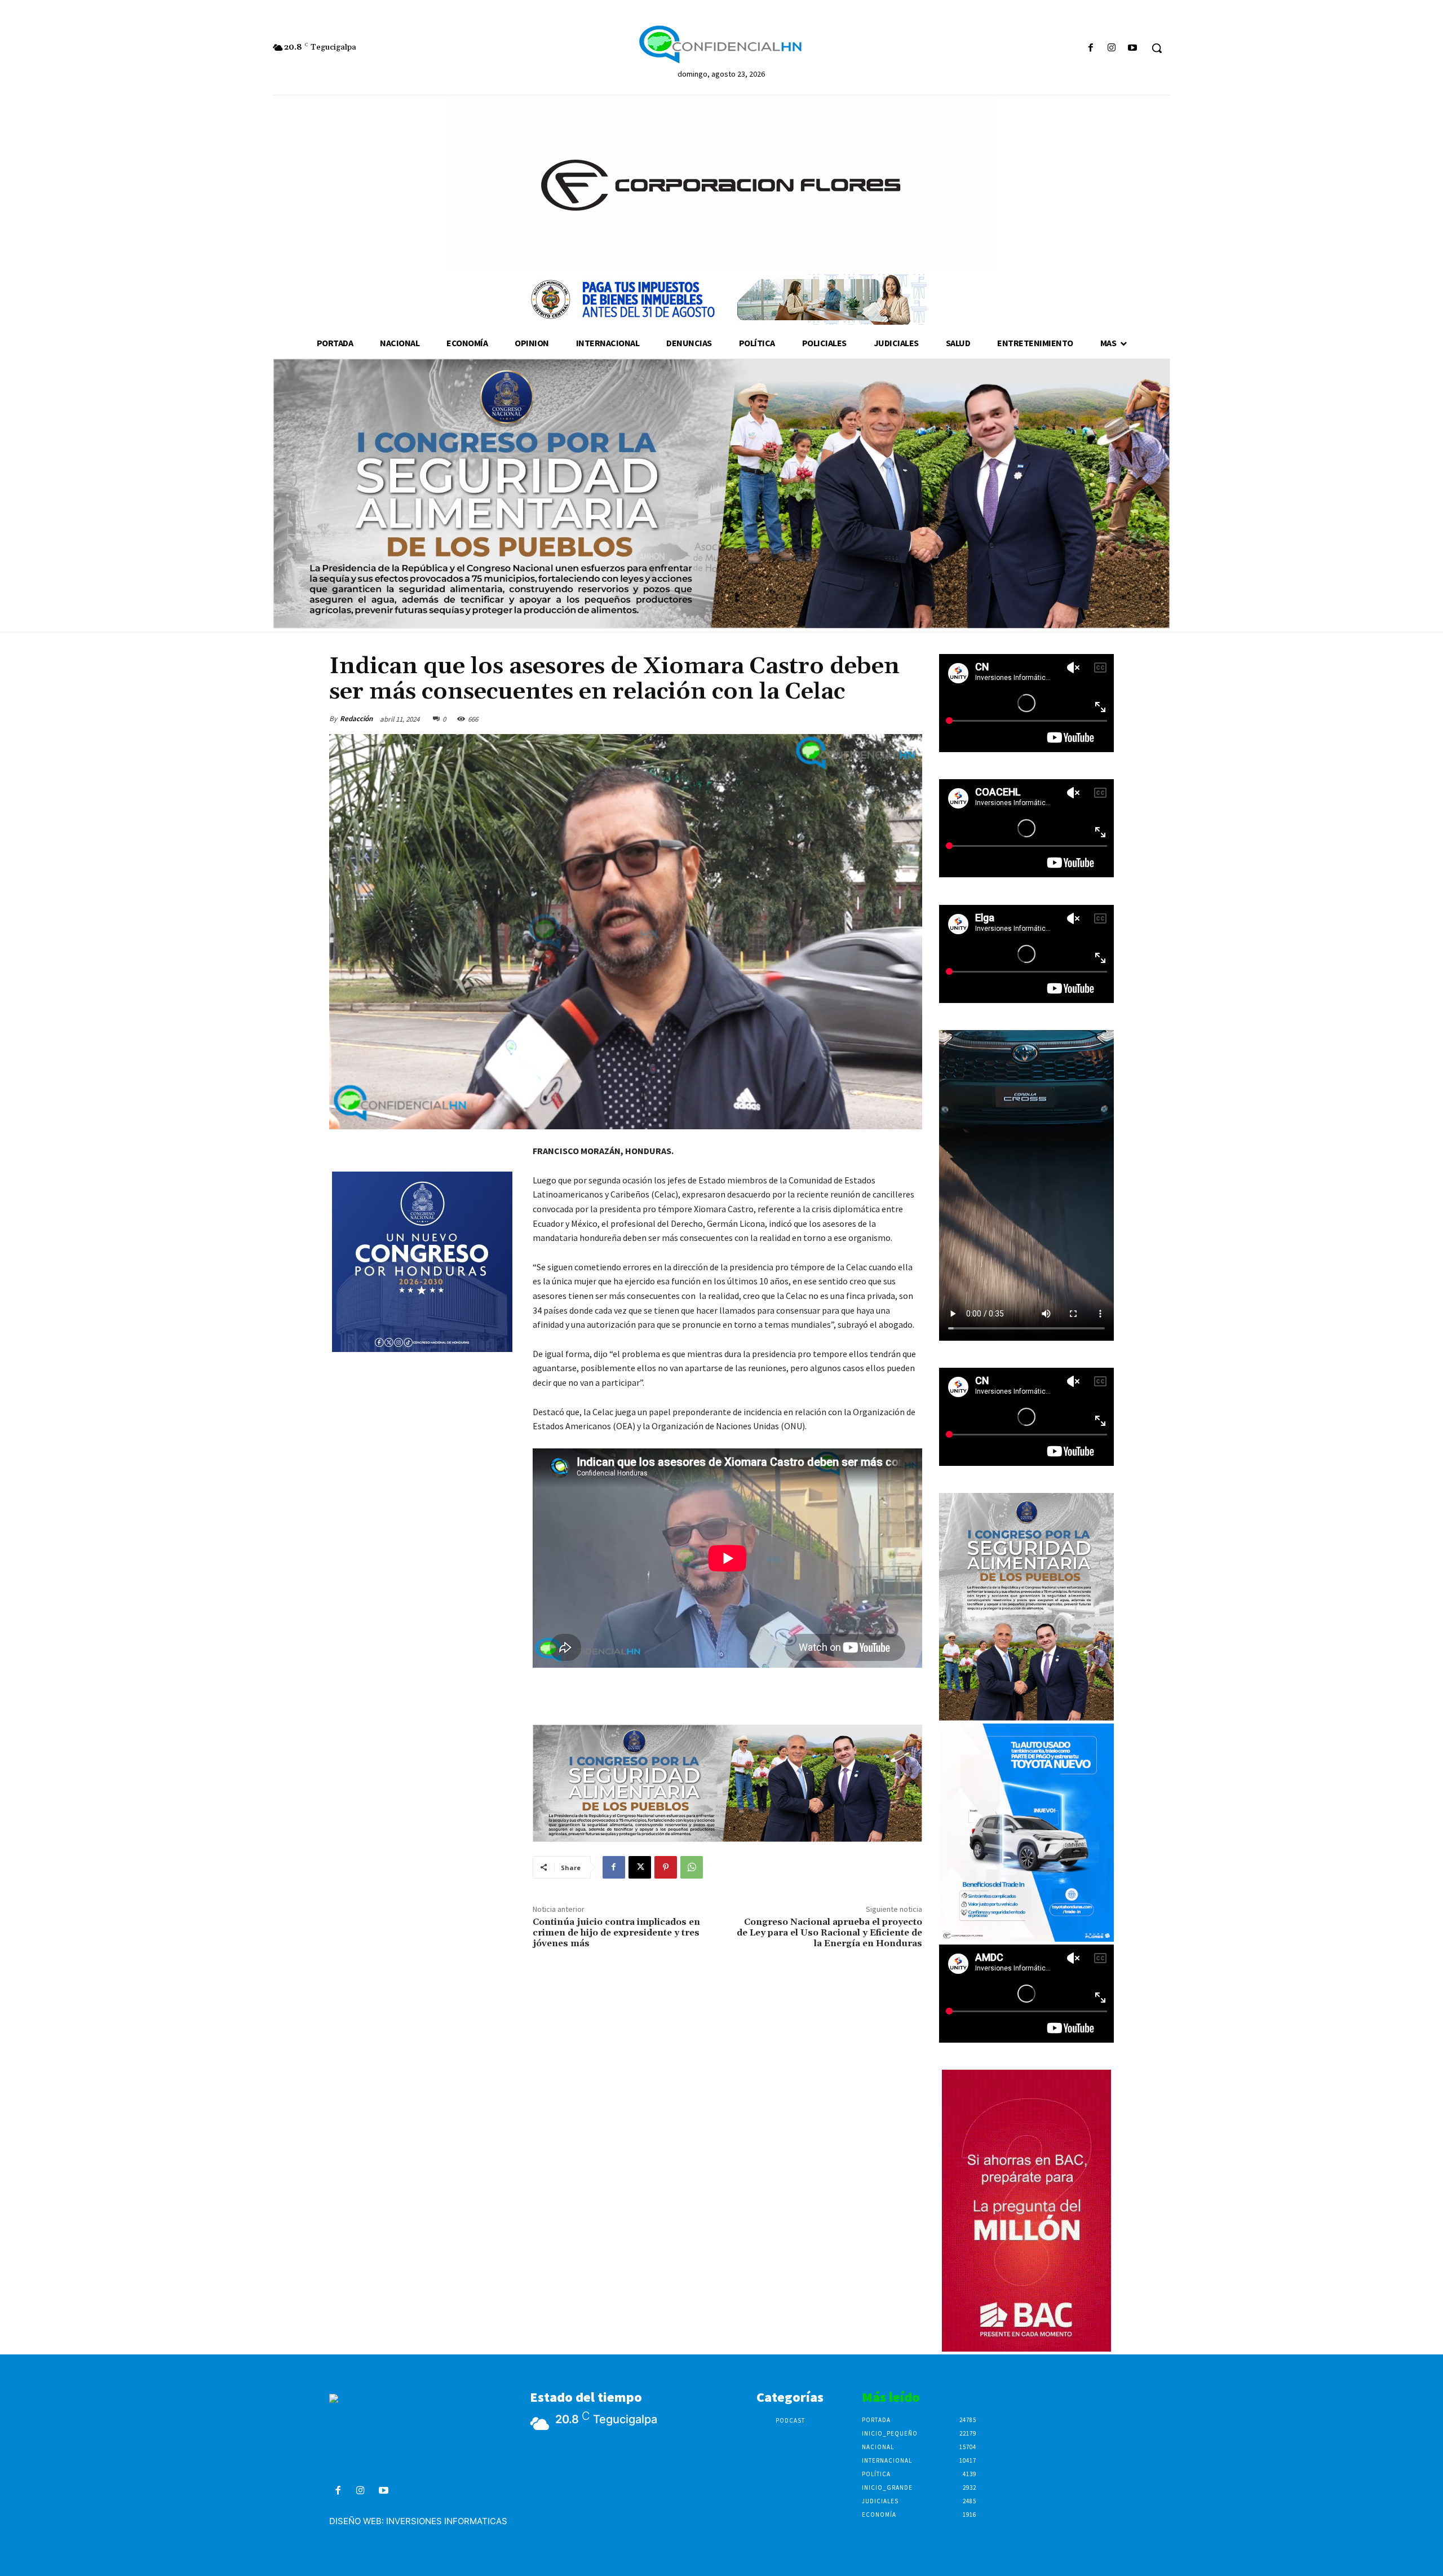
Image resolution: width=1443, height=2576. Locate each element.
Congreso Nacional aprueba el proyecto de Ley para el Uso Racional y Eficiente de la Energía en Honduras (829, 1933)
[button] (1157, 48)
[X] (640, 1867)
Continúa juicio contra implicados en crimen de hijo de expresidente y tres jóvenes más (616, 1933)
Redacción (356, 719)
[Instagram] (1112, 48)
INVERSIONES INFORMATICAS (447, 2521)
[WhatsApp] (692, 1867)
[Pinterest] (666, 1867)
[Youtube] (1133, 48)
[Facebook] (1090, 48)
